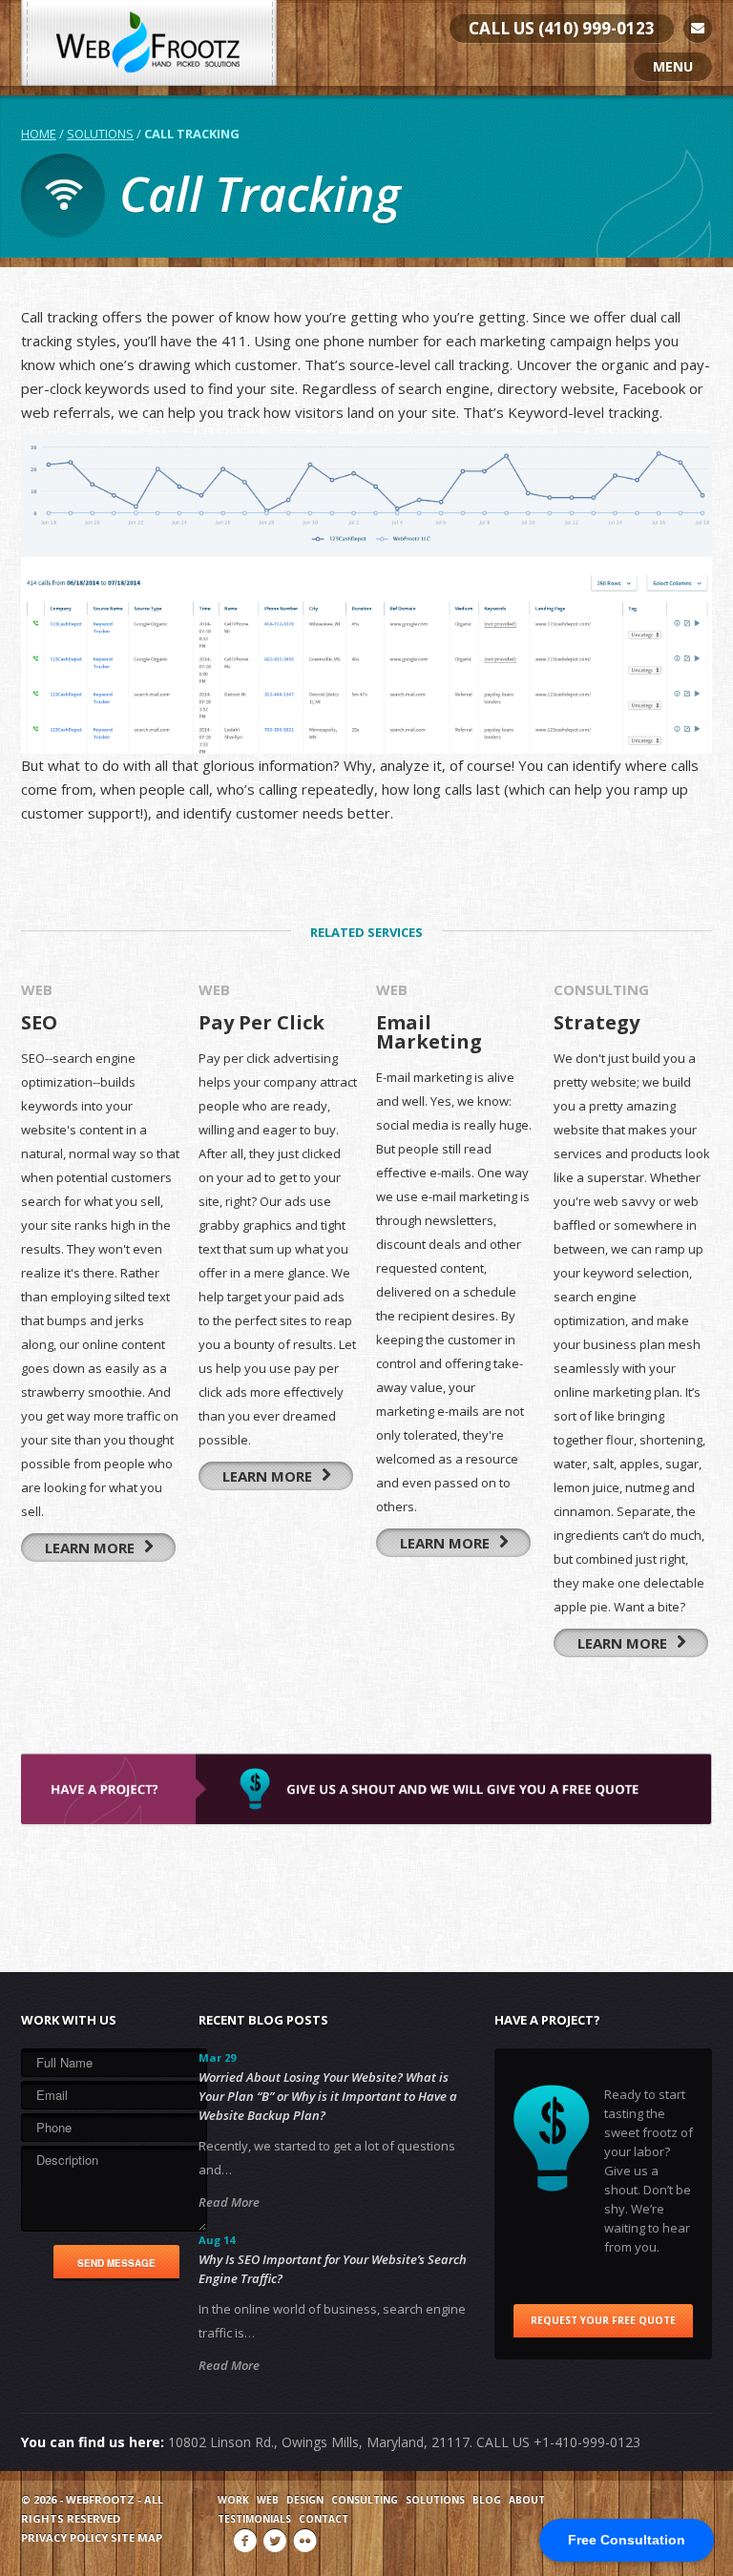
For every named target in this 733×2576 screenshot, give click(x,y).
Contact (324, 2519)
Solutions (100, 134)
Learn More (92, 1548)
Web (268, 2500)
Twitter (275, 2541)
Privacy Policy (64, 2537)
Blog (487, 2500)
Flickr (304, 2541)
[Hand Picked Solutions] (149, 43)
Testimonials (254, 2519)
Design (305, 2500)
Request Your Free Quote (603, 2320)
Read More (229, 2202)
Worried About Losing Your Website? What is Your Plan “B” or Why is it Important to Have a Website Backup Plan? (328, 2096)
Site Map (136, 2537)
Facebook (245, 2541)
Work (233, 2500)
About (527, 2500)
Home (39, 134)
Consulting (365, 2500)
